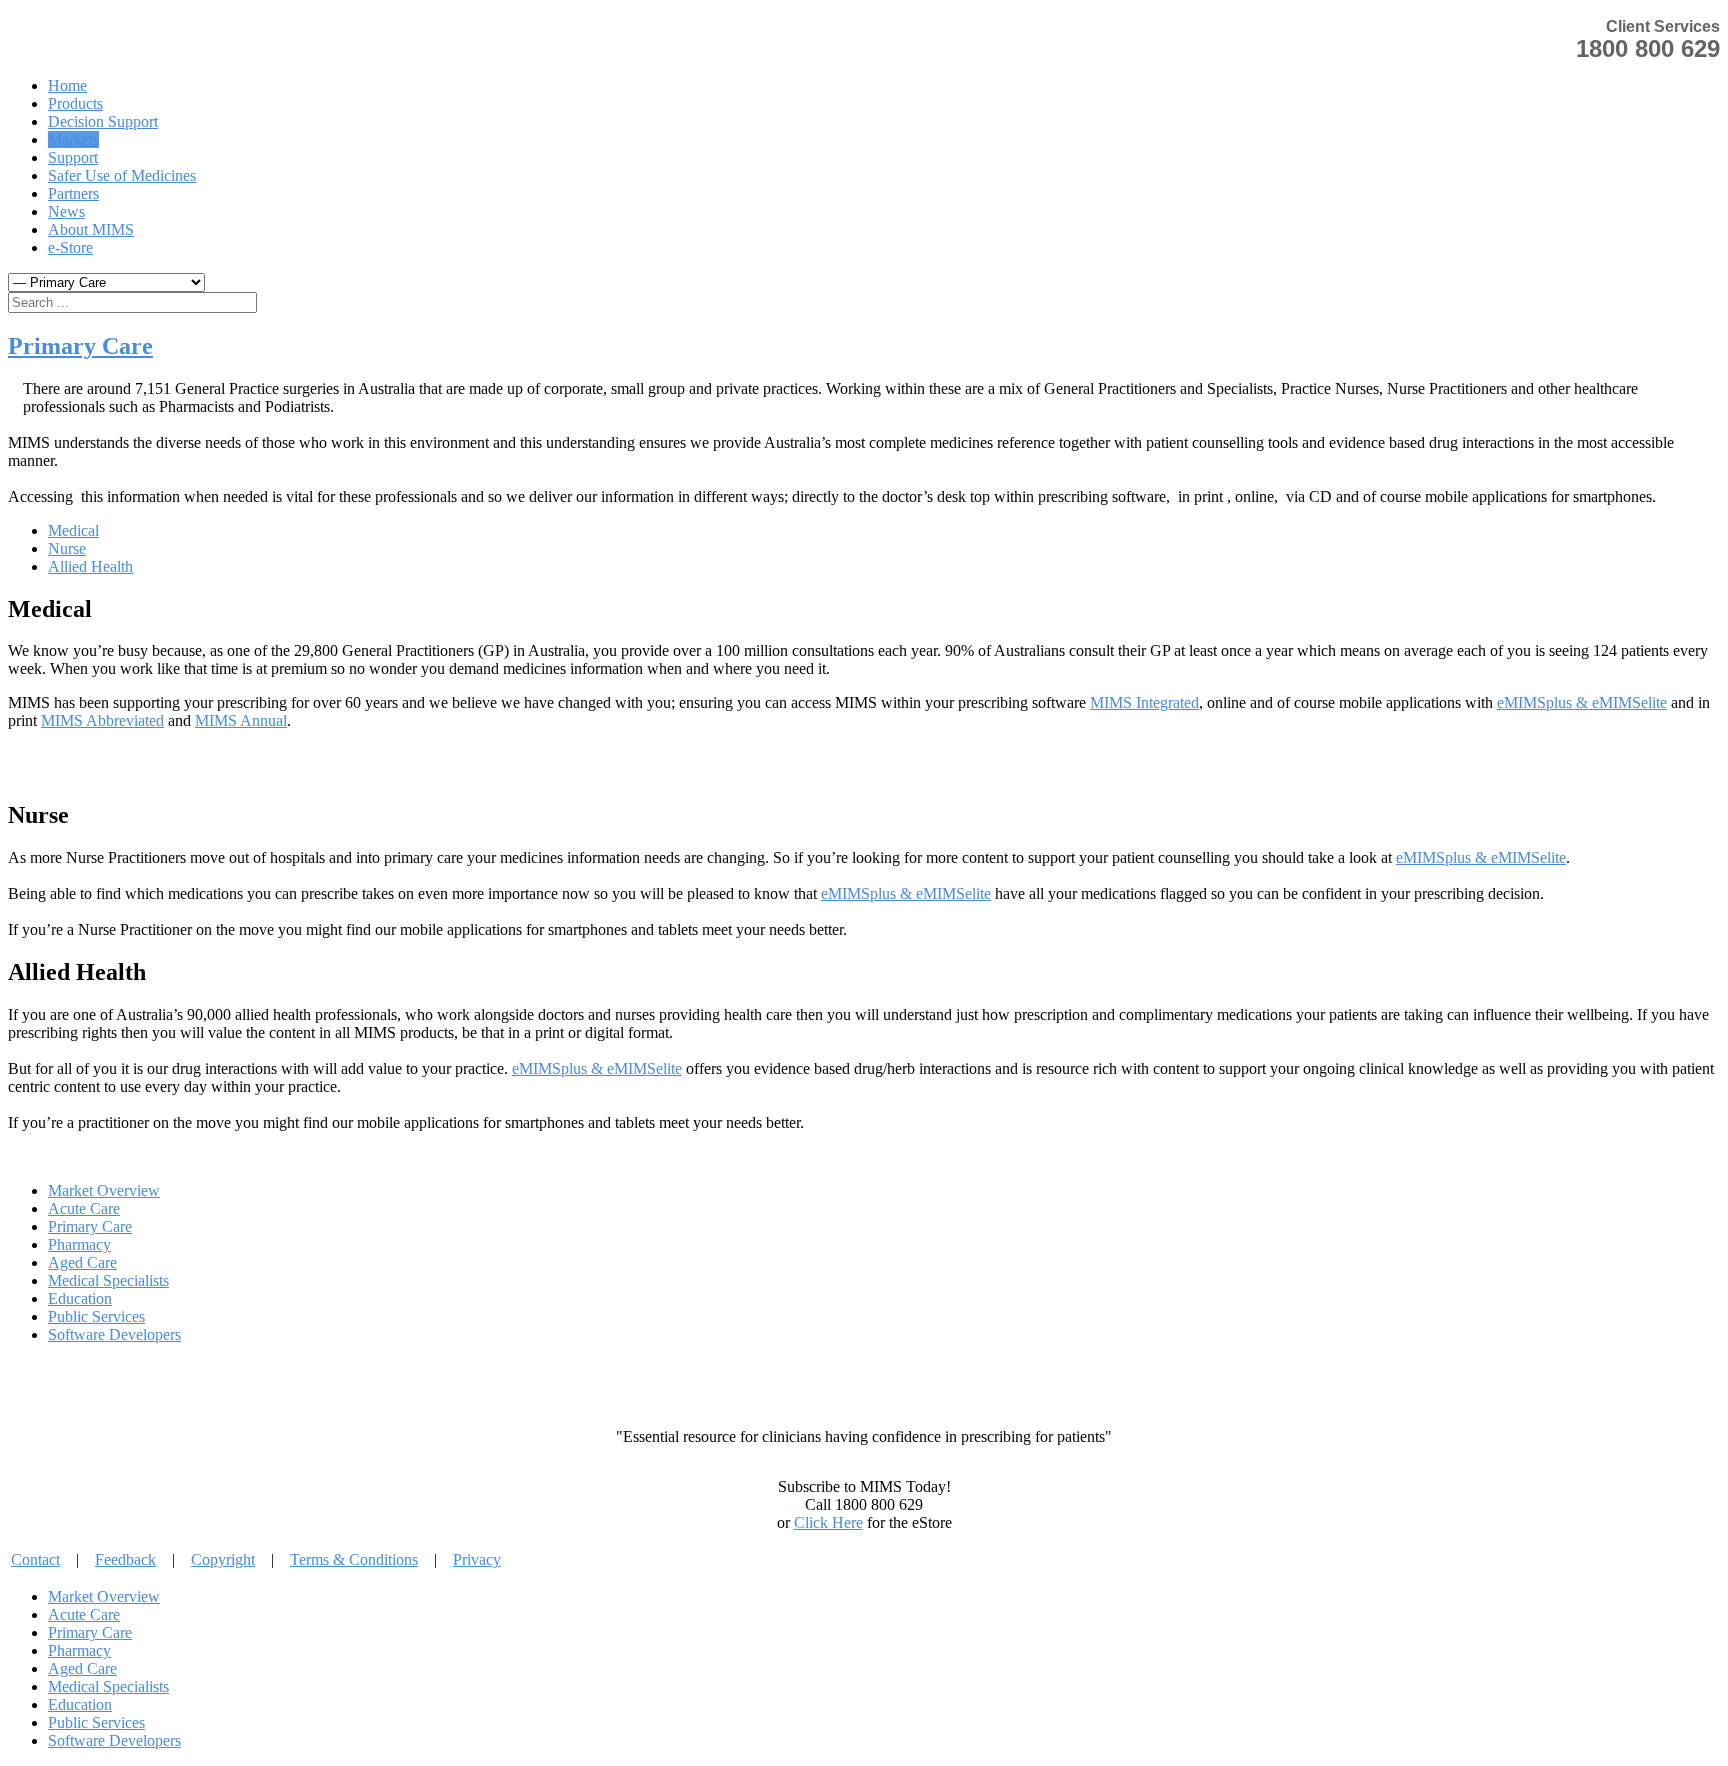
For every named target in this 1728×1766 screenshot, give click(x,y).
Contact (35, 1559)
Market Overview (104, 1190)
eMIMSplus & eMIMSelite (1582, 702)
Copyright (223, 1559)
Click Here (828, 1522)
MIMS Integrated (1144, 702)
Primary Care (80, 346)
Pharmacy (79, 1244)
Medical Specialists (108, 1280)
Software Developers (114, 1334)
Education (80, 1298)
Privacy (477, 1559)
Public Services (96, 1316)
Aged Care (82, 1262)
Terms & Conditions (354, 1559)
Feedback (125, 1559)
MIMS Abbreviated (102, 720)
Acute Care (84, 1208)
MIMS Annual (241, 720)
